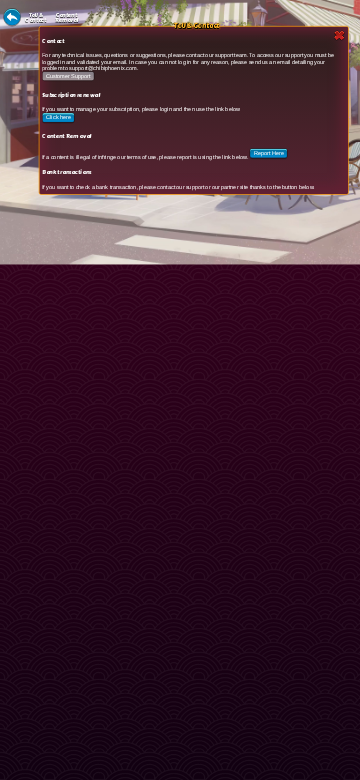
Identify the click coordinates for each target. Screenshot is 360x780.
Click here (58, 118)
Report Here (269, 153)
